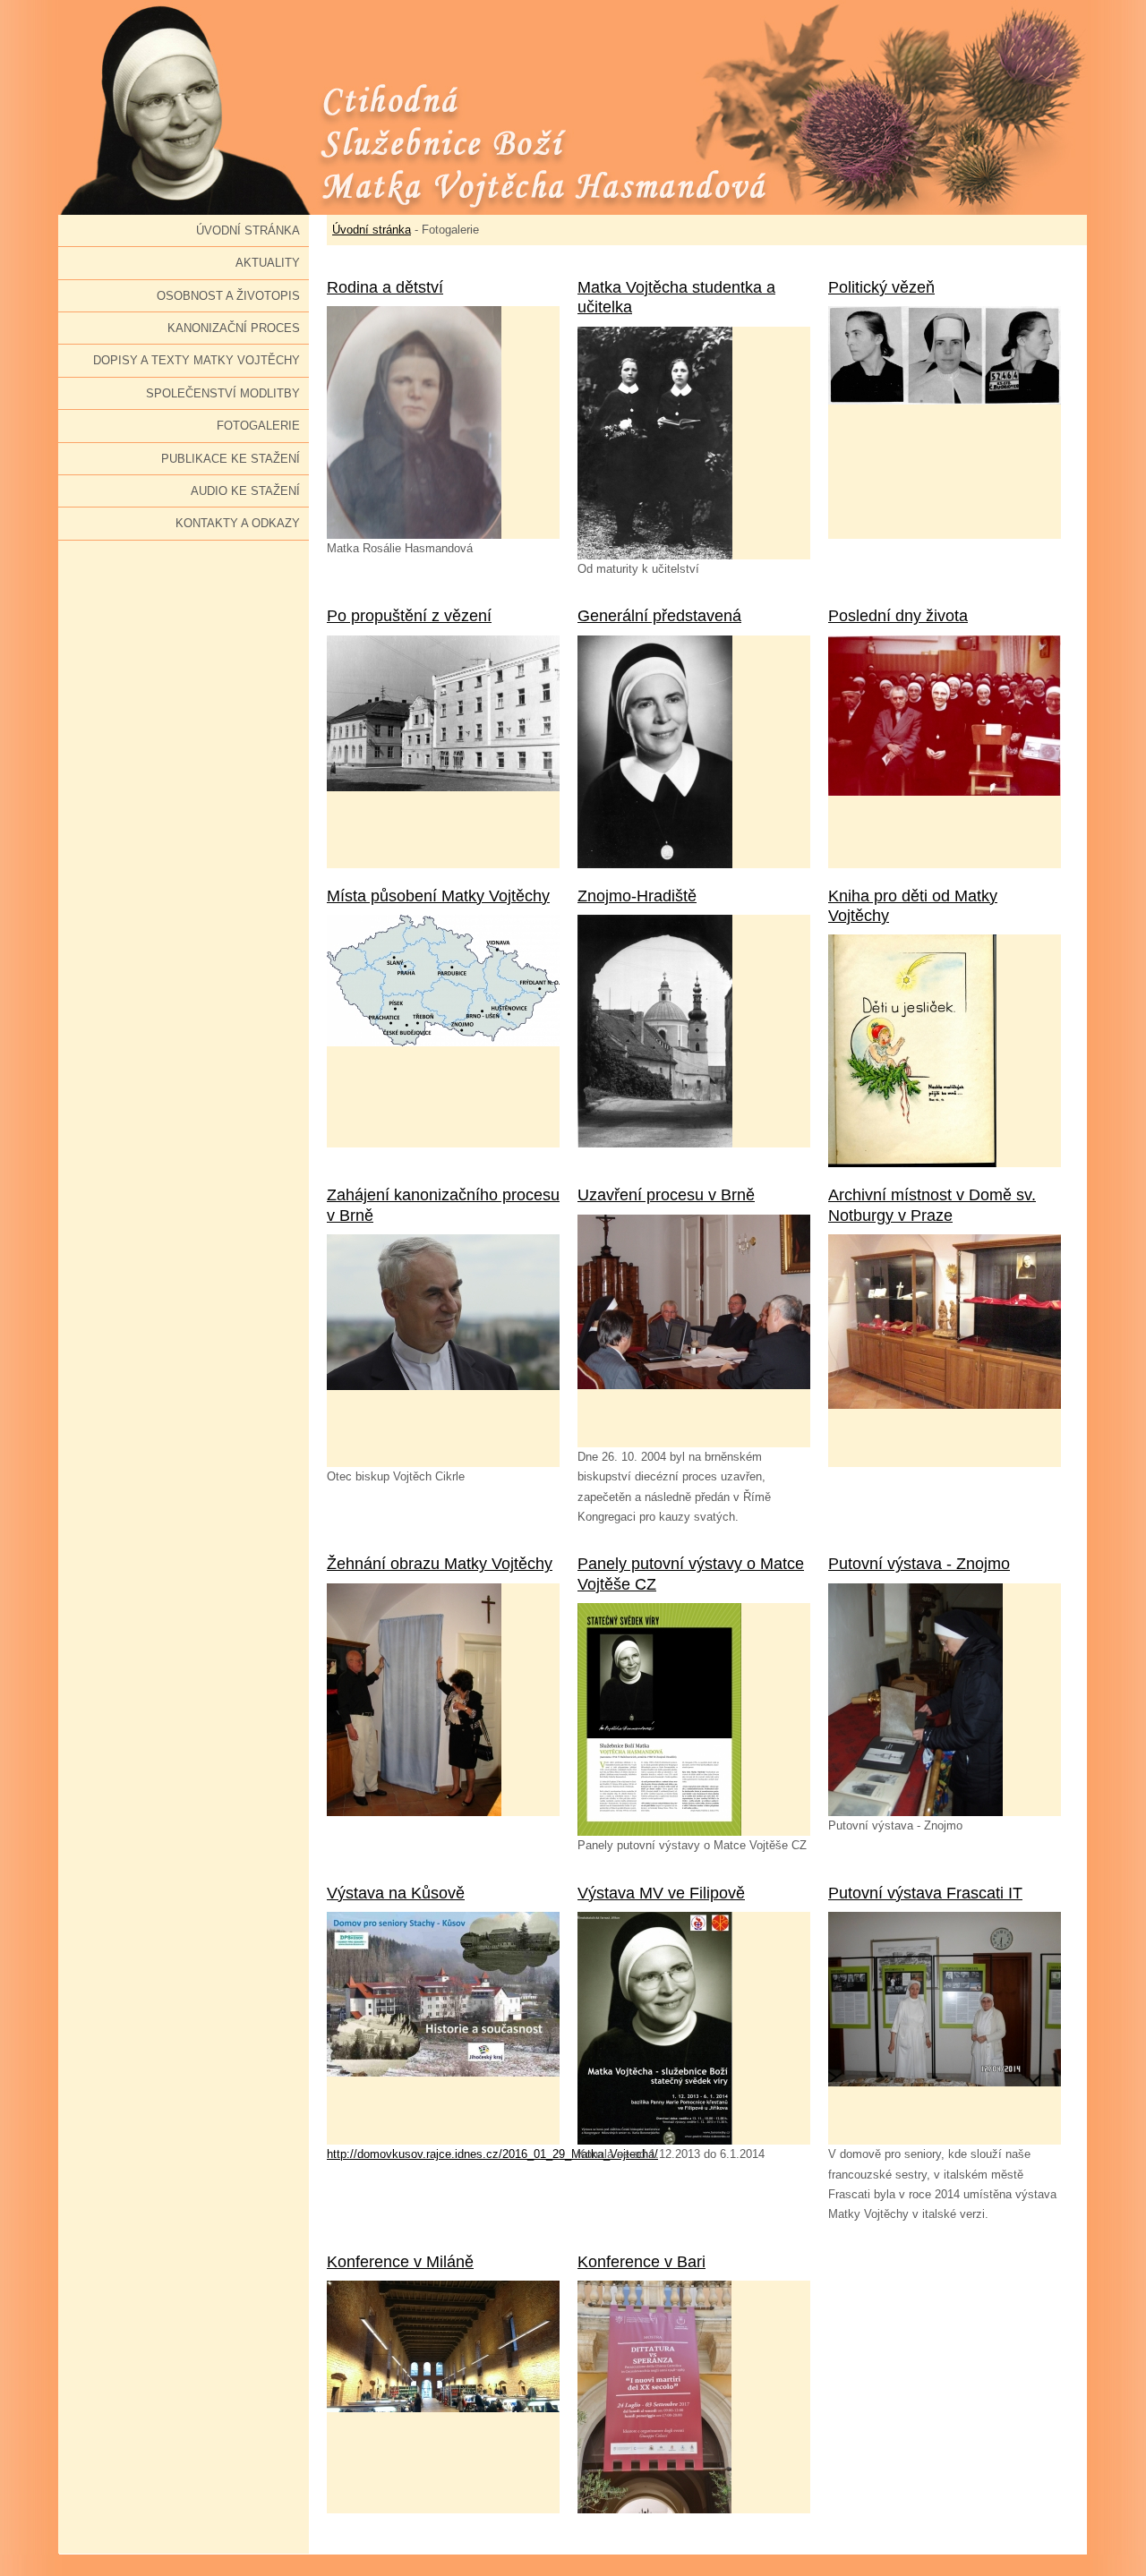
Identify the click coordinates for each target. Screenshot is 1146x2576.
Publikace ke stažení (231, 459)
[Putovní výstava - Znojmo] (945, 1700)
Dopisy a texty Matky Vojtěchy (197, 360)
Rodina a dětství (385, 287)
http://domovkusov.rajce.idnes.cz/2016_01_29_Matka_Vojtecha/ (492, 2154)
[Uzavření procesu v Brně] (694, 1331)
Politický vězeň (881, 287)
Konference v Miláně (400, 2262)
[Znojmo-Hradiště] (694, 1031)
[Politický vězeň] (945, 422)
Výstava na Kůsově (396, 1893)
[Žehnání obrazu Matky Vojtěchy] (443, 1700)
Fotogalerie (258, 426)
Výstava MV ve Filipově (661, 1893)
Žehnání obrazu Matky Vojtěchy (440, 1564)
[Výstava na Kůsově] (443, 2028)
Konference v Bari (641, 2262)
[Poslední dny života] (945, 752)
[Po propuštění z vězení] (443, 752)
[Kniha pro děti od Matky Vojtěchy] (945, 1051)
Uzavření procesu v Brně (666, 1195)
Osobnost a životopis (228, 296)
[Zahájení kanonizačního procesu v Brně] (443, 1351)
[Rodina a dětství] (443, 422)
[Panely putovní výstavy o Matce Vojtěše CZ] (694, 1719)
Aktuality (268, 263)
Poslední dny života (898, 616)
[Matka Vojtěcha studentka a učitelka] (694, 443)
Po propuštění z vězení (409, 616)
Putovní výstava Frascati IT (925, 1893)
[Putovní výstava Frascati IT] (945, 2028)
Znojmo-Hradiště (637, 896)
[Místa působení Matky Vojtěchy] (443, 1031)
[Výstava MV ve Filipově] (694, 2028)
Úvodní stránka (248, 230)
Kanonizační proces (234, 328)
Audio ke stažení (245, 491)
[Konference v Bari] (694, 2397)
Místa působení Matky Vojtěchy (438, 896)
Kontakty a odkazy (238, 523)
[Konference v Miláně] (443, 2397)
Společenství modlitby (223, 393)
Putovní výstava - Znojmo (919, 1564)
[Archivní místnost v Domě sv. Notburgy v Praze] (945, 1351)
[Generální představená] (694, 752)
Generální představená (659, 616)
